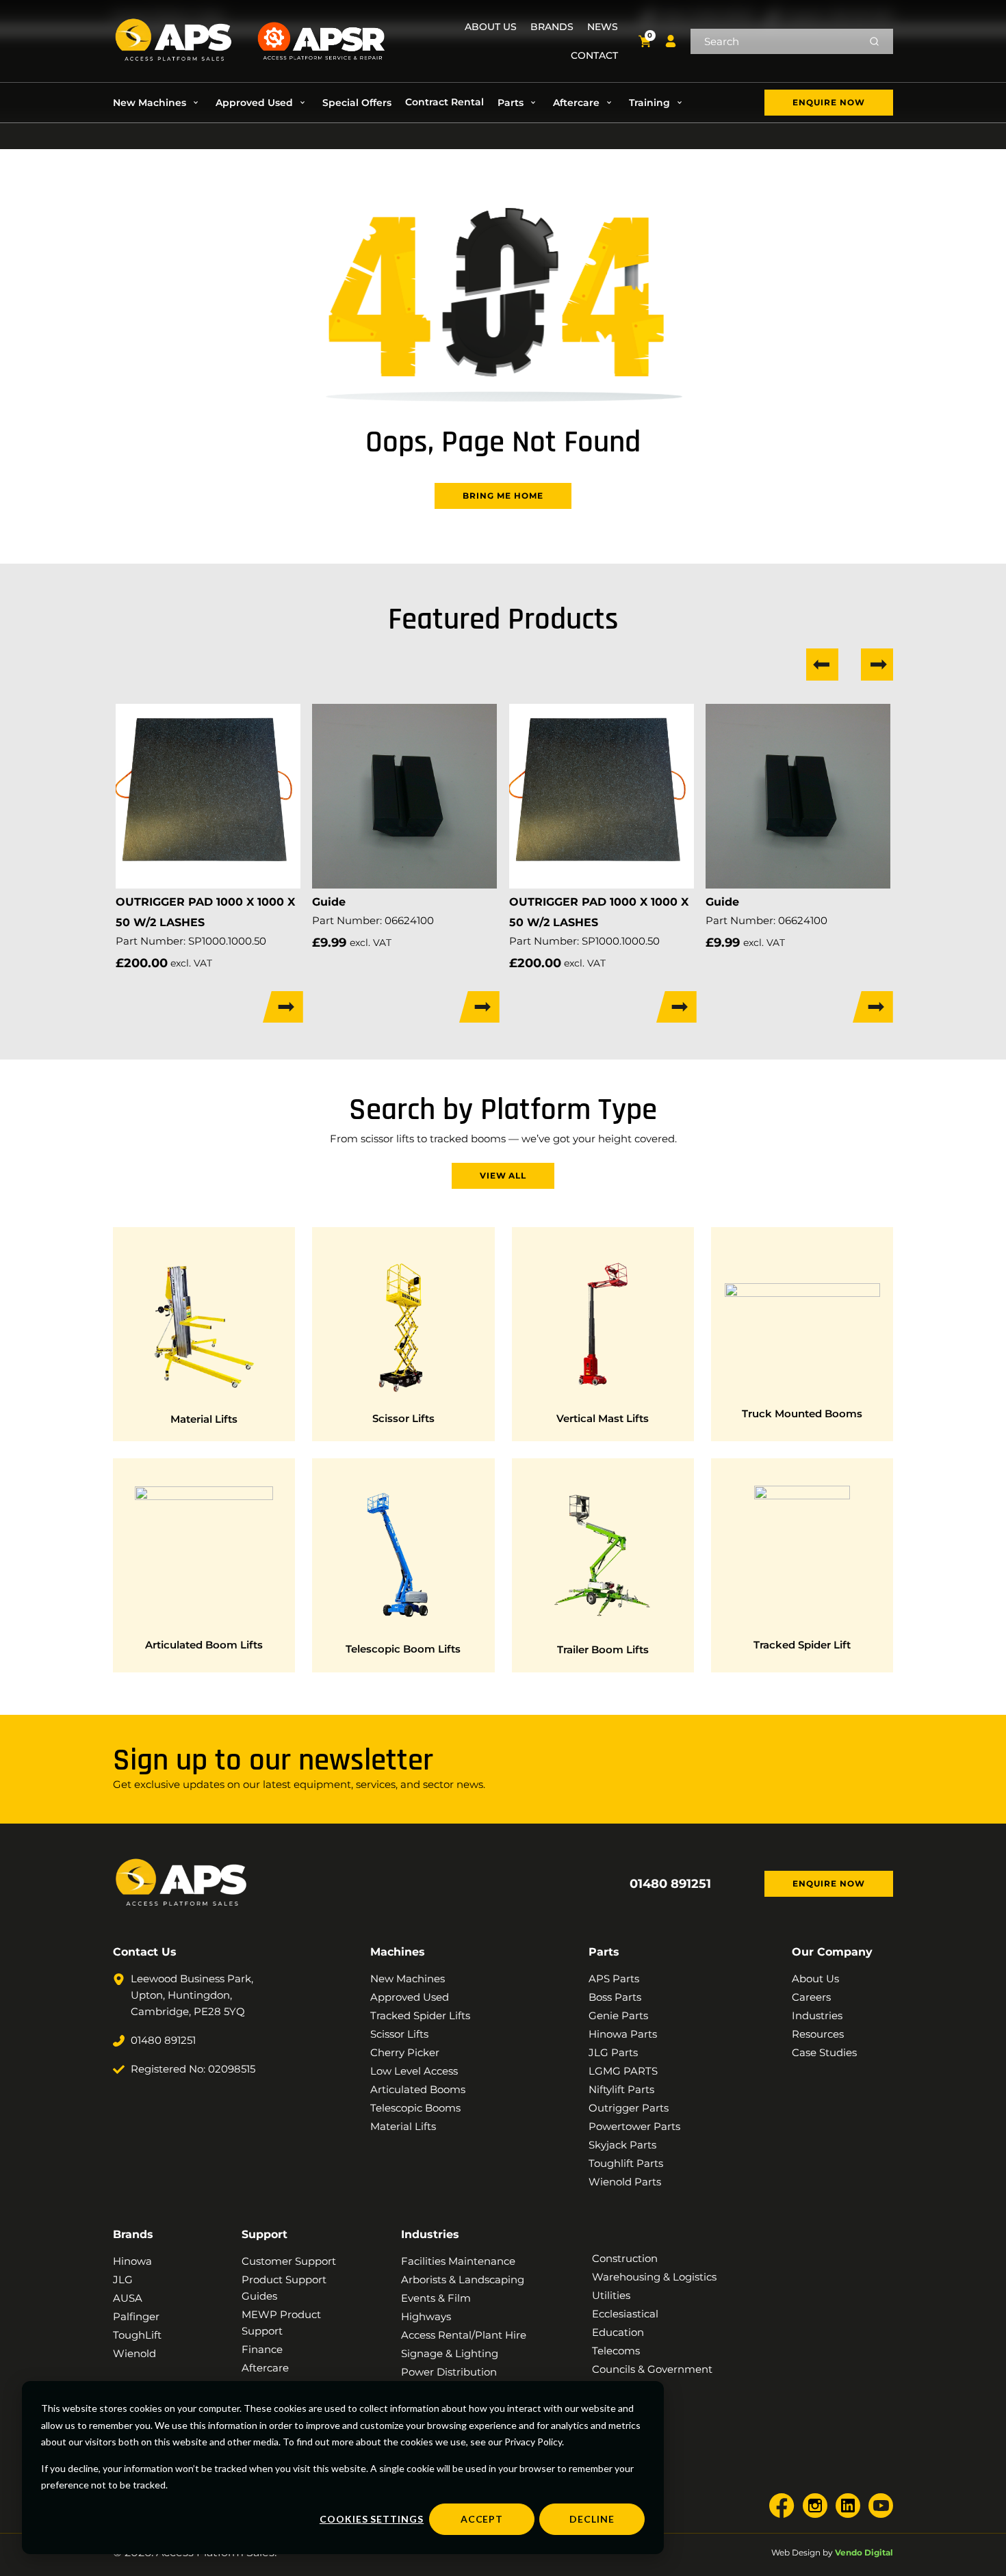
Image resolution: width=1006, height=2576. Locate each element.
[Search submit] (874, 41)
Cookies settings (372, 2519)
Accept (482, 2519)
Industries (430, 2234)
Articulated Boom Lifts (204, 1645)
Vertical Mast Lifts (603, 1418)
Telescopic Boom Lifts (403, 1649)
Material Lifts (204, 1419)
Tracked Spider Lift (802, 1645)
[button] (157, 103)
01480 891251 (670, 1884)
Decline (592, 2519)
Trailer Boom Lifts (603, 1650)
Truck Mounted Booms (802, 1414)
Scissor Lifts (403, 1418)
